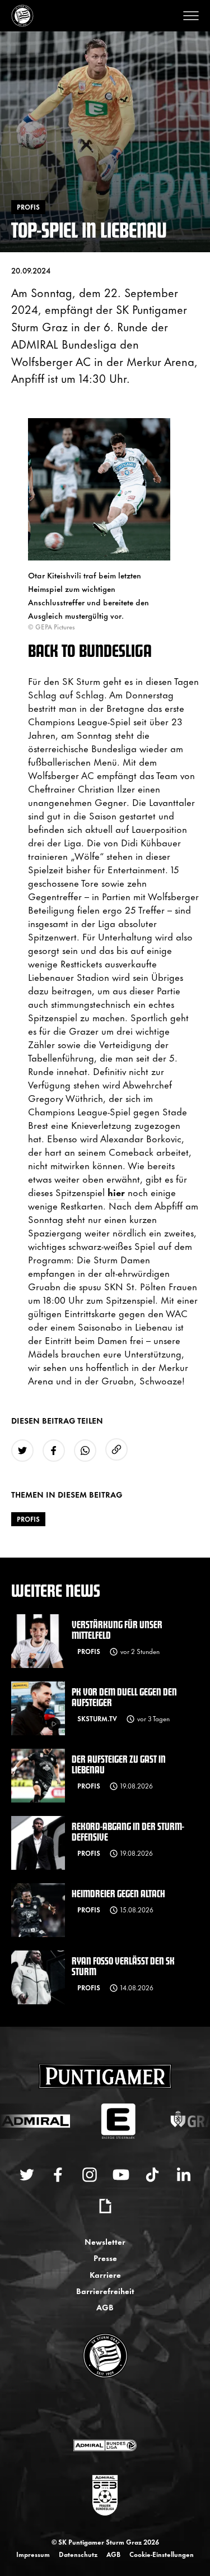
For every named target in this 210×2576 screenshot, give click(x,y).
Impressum (33, 2554)
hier (116, 1192)
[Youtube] (121, 2175)
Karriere (105, 2274)
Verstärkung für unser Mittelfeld (117, 1629)
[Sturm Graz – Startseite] (22, 16)
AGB (105, 2307)
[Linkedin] (184, 2175)
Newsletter (105, 2241)
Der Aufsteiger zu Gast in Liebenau (119, 1764)
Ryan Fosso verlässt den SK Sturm (123, 1966)
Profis (28, 1519)
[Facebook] (58, 2175)
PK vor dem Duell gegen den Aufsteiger (124, 1697)
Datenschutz (78, 2554)
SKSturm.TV (97, 1718)
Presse (105, 2257)
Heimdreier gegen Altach (118, 1893)
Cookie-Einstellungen (162, 2554)
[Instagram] (90, 2175)
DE (94, 2410)
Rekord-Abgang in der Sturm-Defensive (128, 1831)
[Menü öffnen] (191, 16)
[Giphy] (105, 2206)
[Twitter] (27, 2175)
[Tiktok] (152, 2175)
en (117, 2410)
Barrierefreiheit (105, 2290)
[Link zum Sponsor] (105, 2445)
